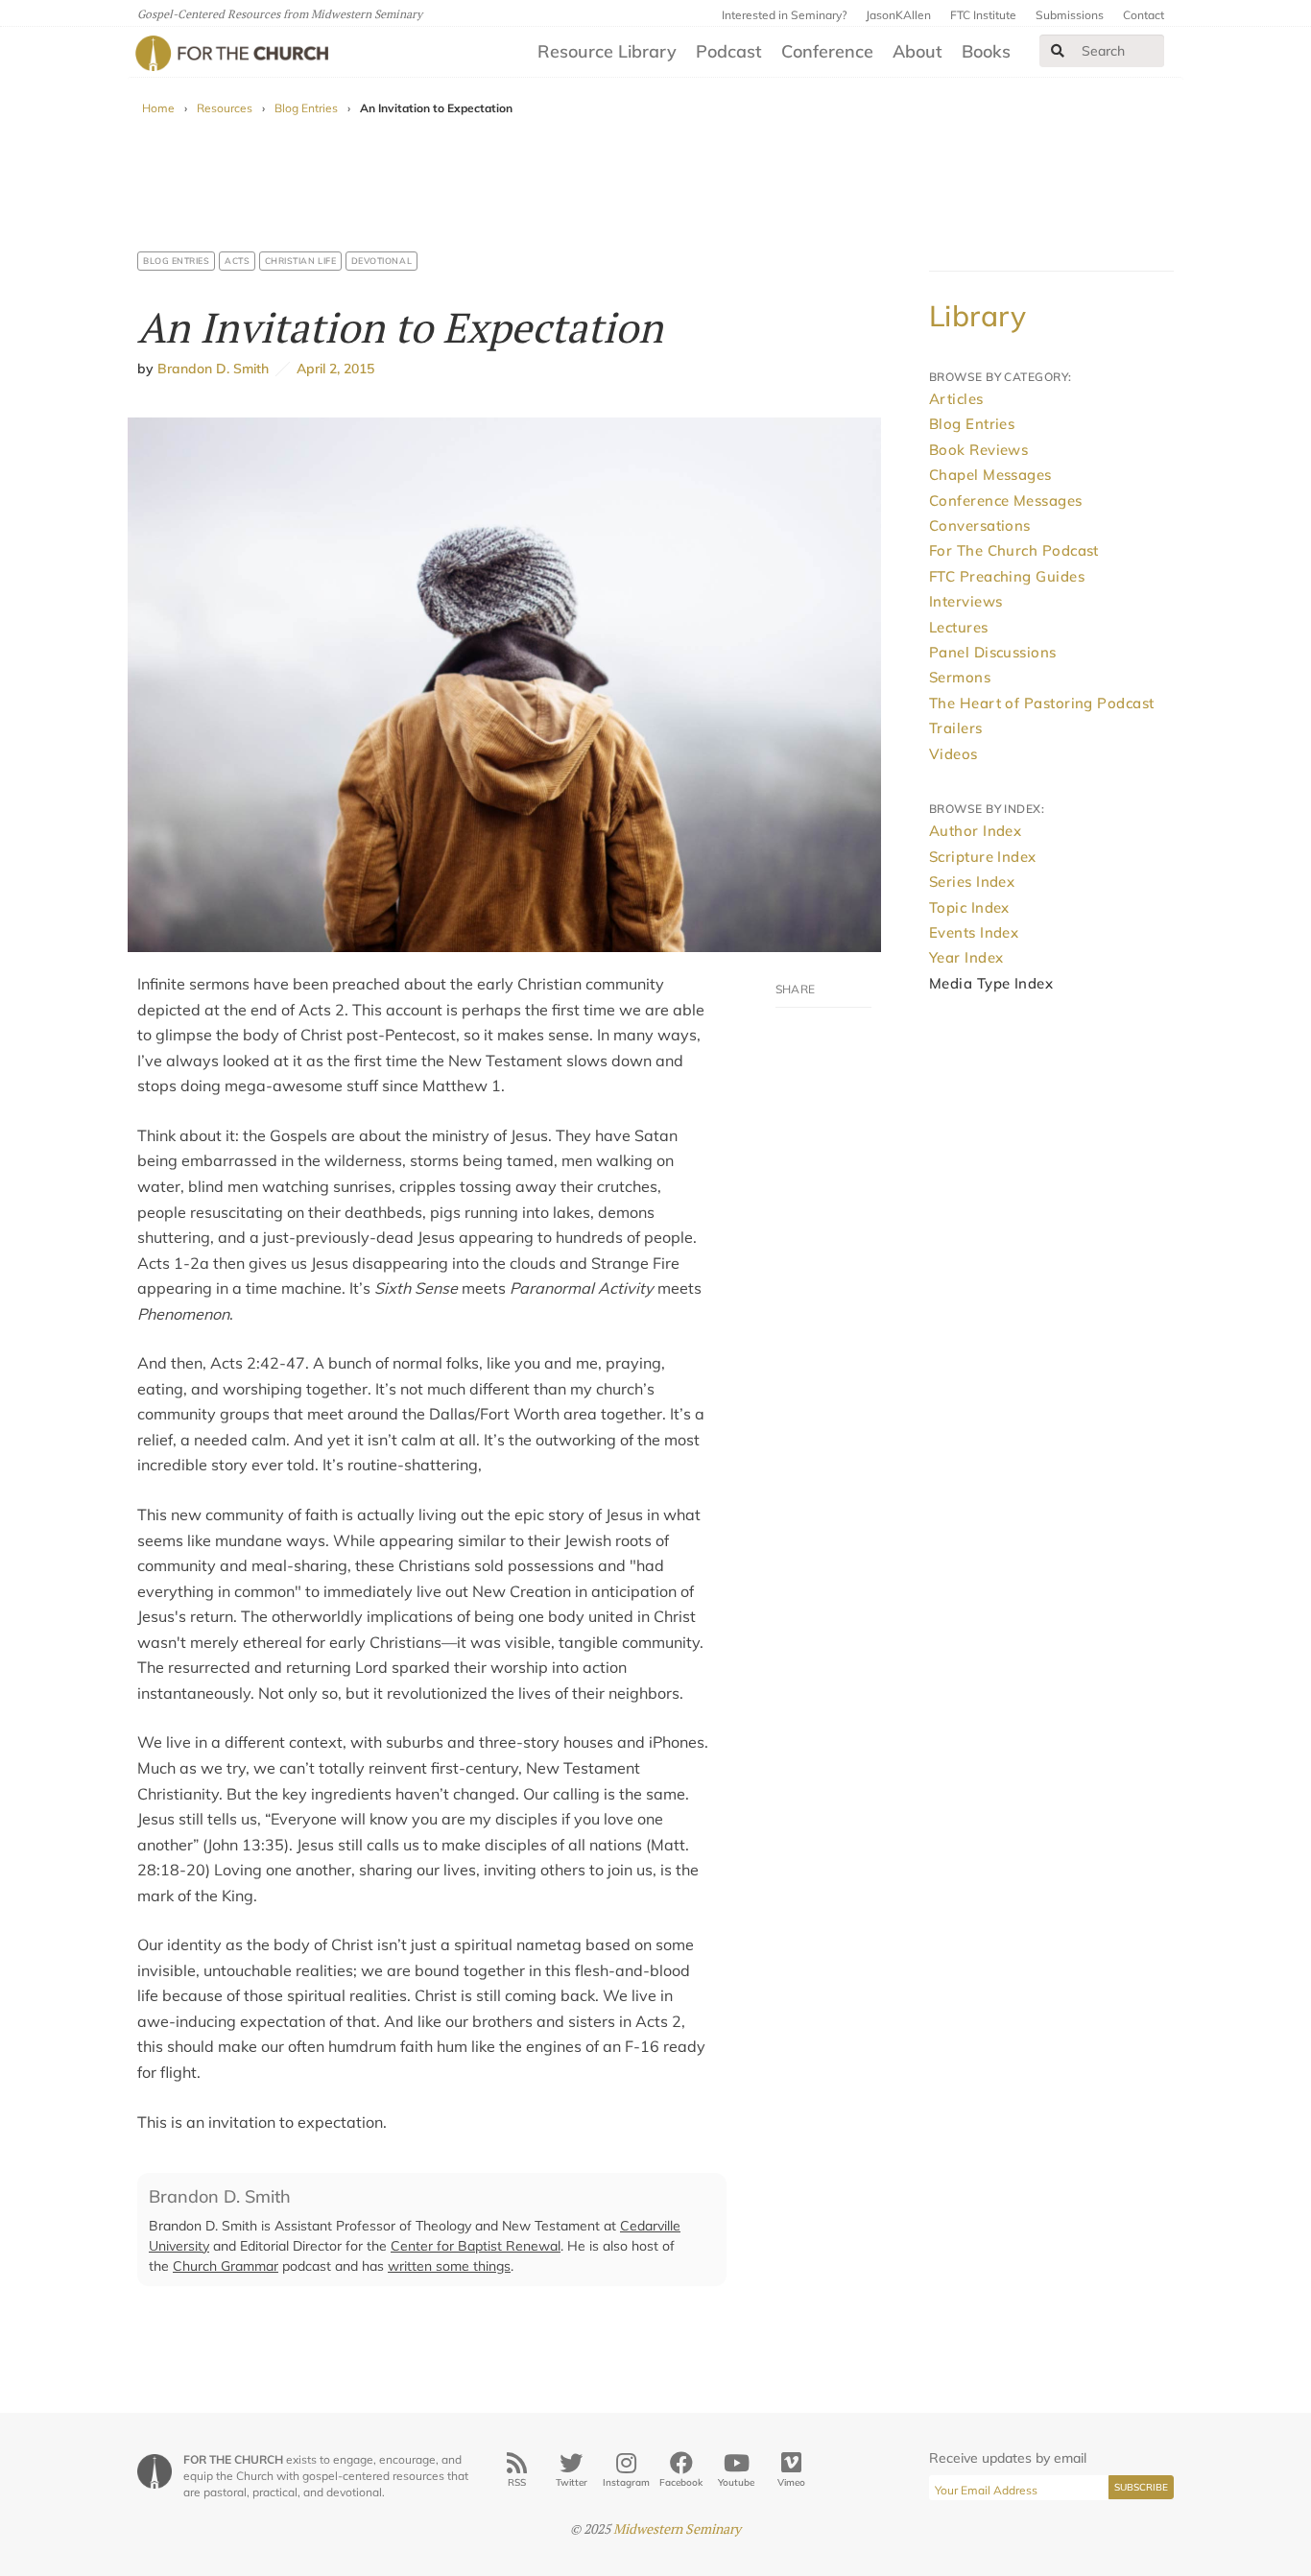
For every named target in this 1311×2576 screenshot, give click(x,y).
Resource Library (607, 51)
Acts (237, 261)
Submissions (1070, 15)
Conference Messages (1006, 501)
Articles (956, 399)
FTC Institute (983, 15)
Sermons (960, 677)
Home (158, 108)
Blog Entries (306, 108)
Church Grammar (226, 2266)
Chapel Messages (990, 475)
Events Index (974, 932)
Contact (1144, 15)
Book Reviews (978, 450)
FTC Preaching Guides (1007, 576)
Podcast (729, 51)
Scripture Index (983, 857)
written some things (449, 2266)
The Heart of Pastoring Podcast (1042, 703)
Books (986, 51)
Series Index (972, 882)
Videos (953, 754)
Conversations (980, 525)
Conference (827, 51)
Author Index (975, 831)
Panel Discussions (993, 652)
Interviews (966, 601)
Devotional (381, 261)
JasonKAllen (898, 15)
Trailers (956, 728)
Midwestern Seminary (677, 2528)
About (918, 51)
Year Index (966, 957)
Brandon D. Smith (213, 369)
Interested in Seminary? (784, 15)
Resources (225, 108)
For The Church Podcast (1014, 550)
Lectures (959, 627)
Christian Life (301, 261)
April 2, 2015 (332, 369)
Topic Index (969, 907)
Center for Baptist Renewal (476, 2246)
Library (977, 316)
